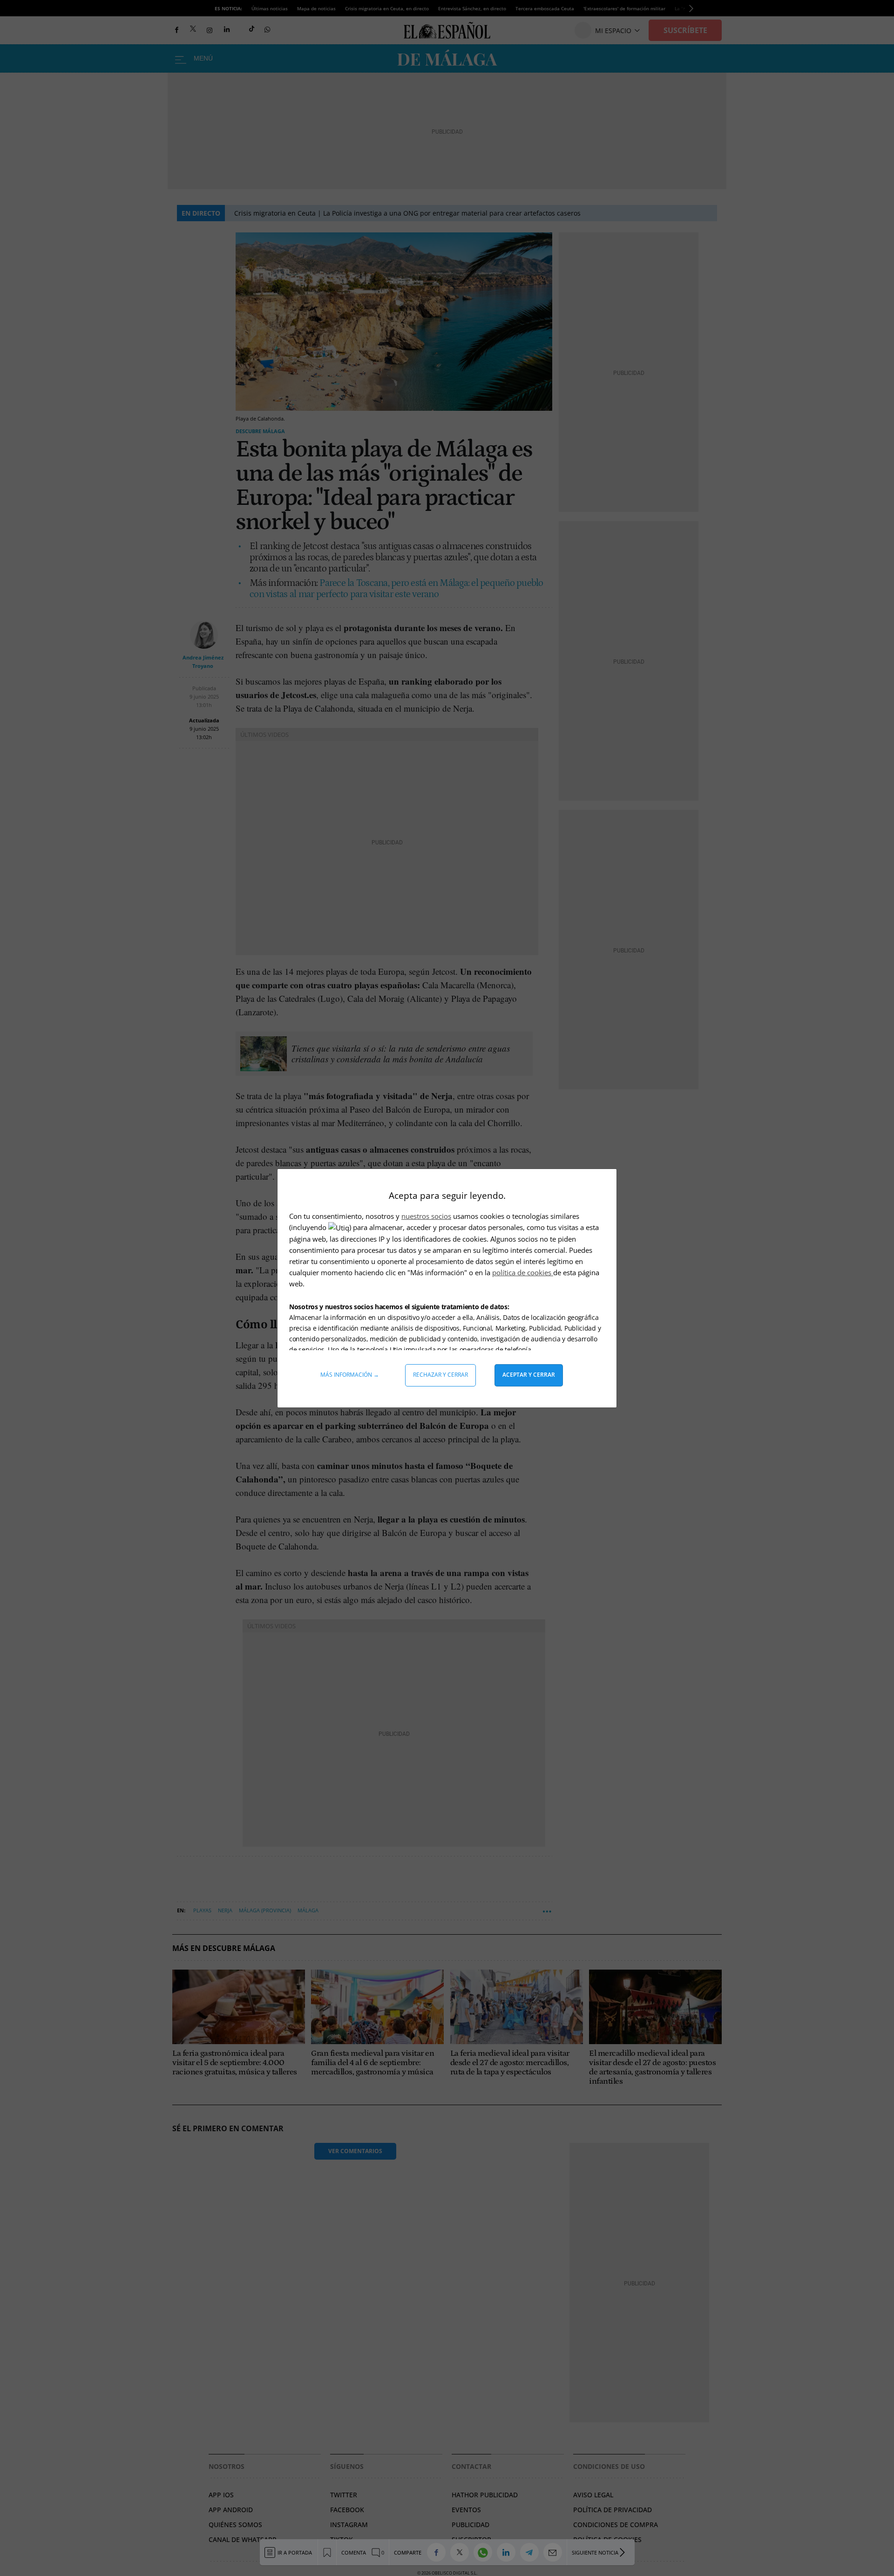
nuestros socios (426, 1216)
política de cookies (523, 1272)
